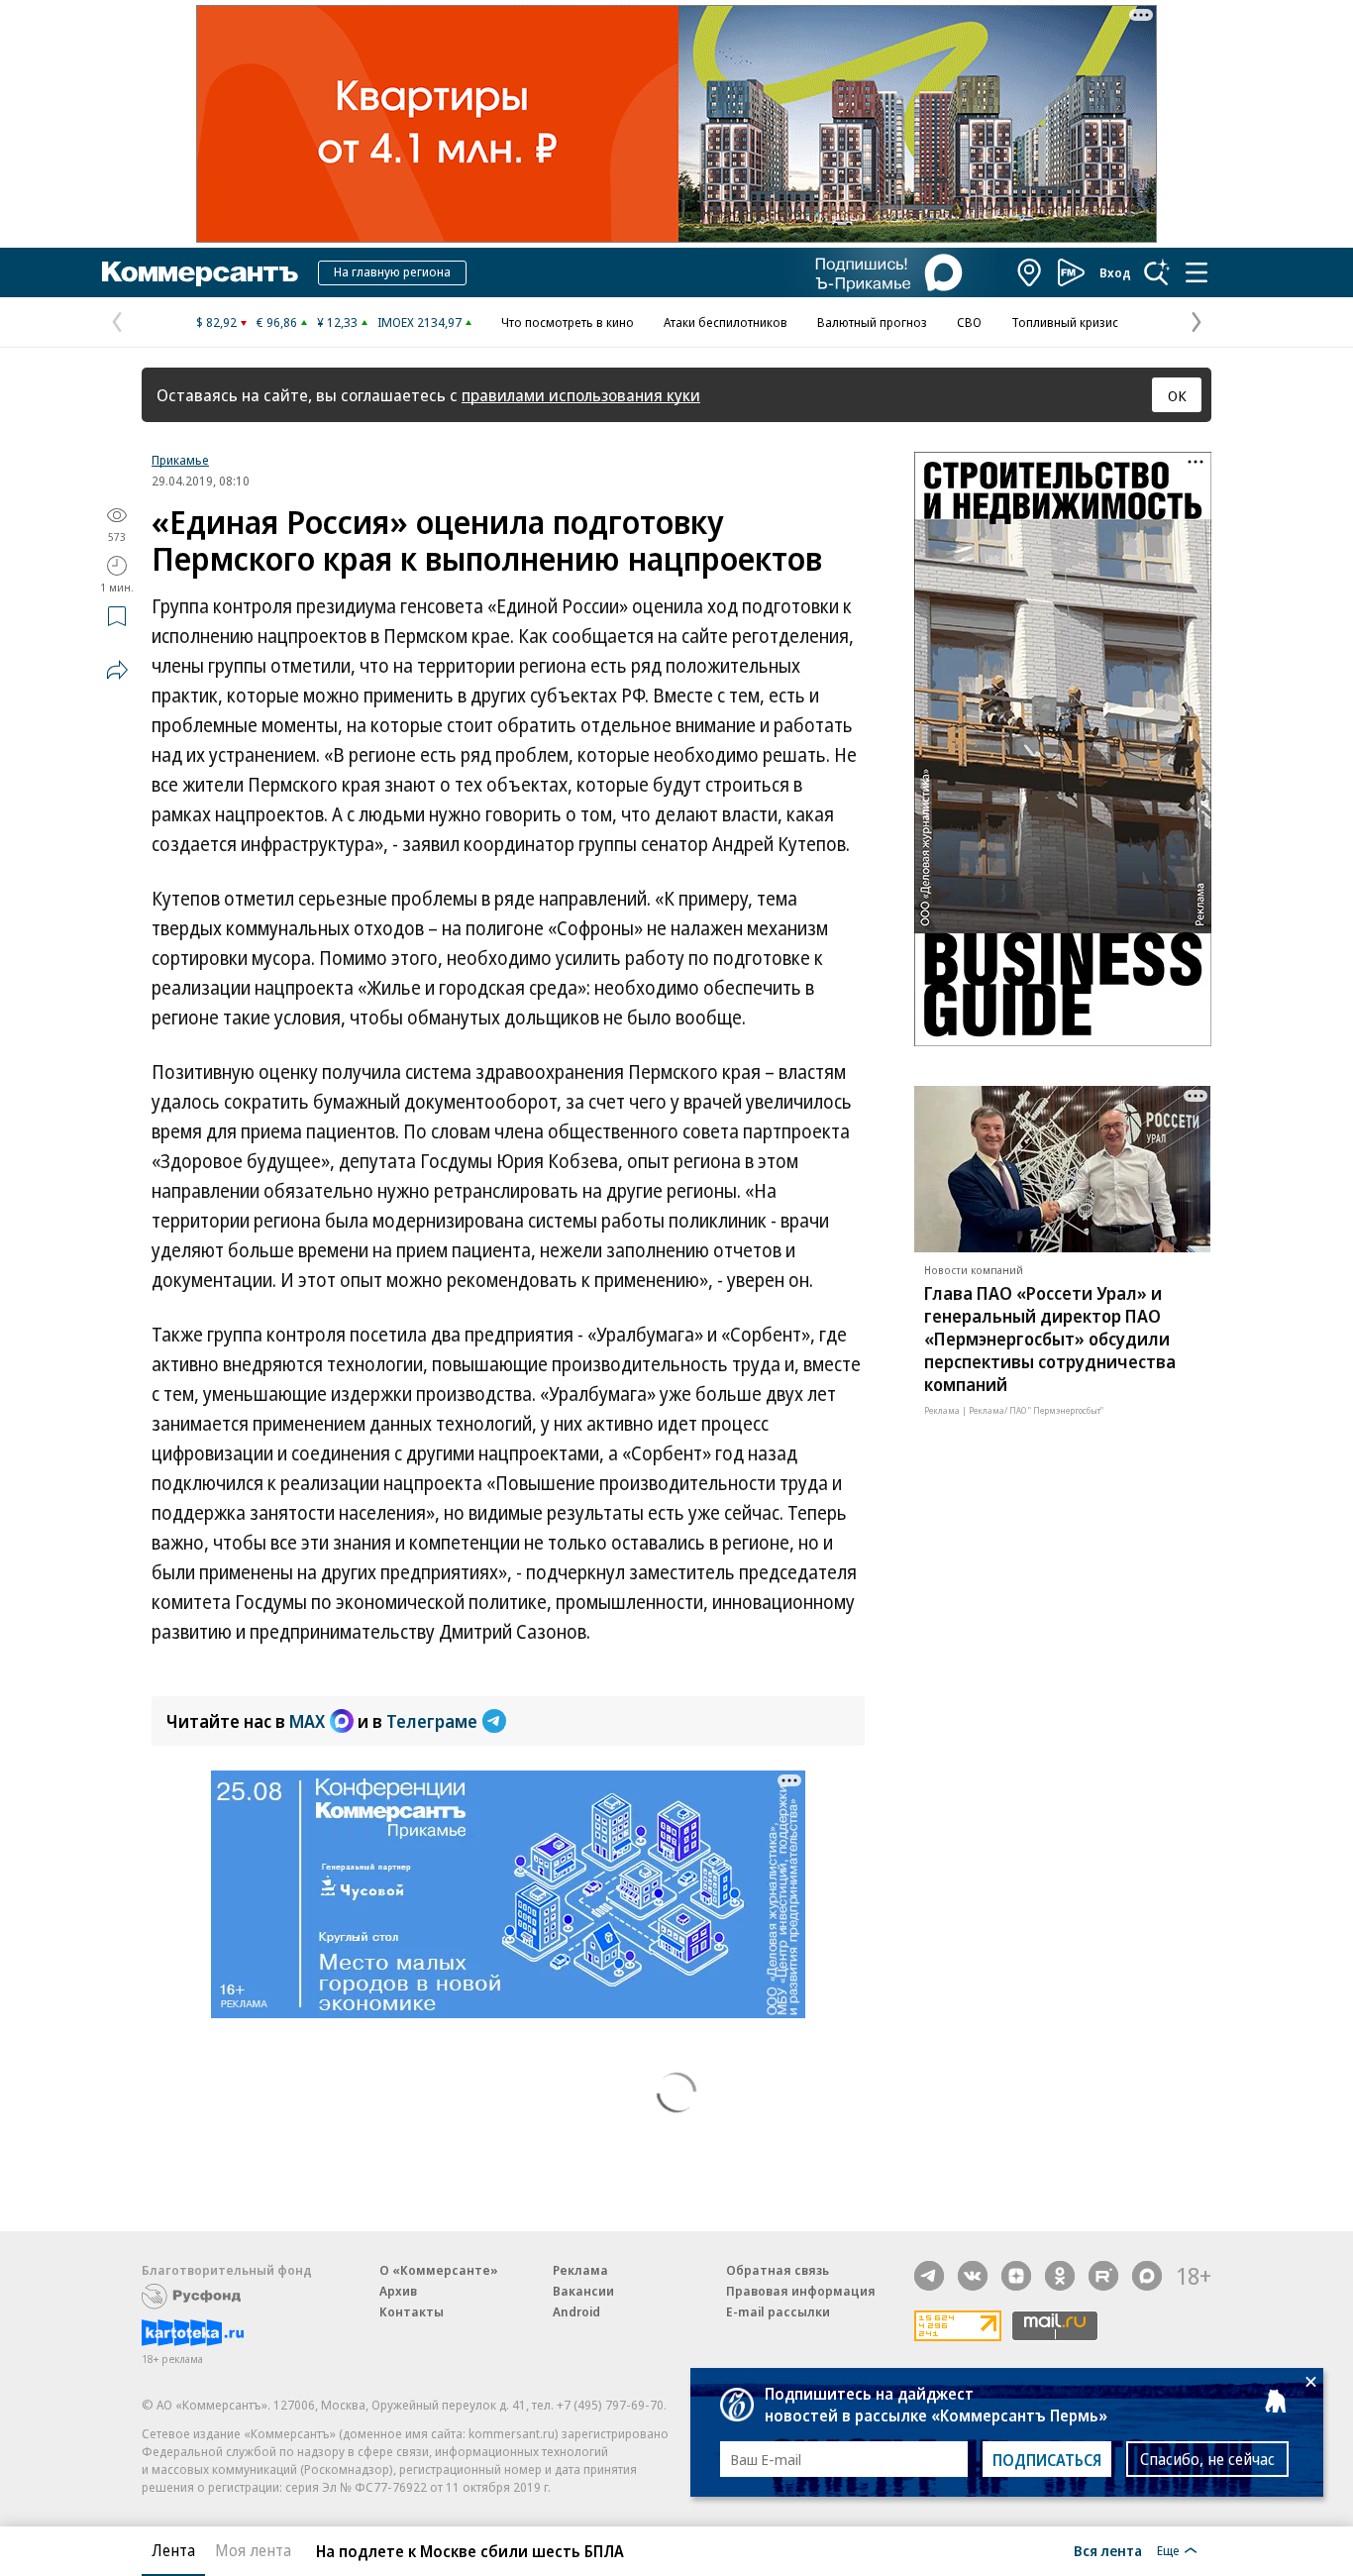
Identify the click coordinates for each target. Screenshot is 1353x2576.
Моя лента (253, 2550)
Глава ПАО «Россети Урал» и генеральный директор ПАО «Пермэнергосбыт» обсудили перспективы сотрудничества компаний (1050, 1339)
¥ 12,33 (337, 322)
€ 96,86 (277, 322)
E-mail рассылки (778, 2311)
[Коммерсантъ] (200, 272)
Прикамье (180, 460)
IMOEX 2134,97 (419, 322)
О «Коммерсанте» (439, 2270)
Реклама (580, 2270)
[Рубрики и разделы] (1197, 272)
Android (576, 2311)
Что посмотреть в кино (568, 322)
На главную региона (392, 271)
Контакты (412, 2311)
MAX (307, 1721)
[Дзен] (1016, 2276)
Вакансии (583, 2291)
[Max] (1147, 2276)
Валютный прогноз (872, 322)
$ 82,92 (216, 322)
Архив (398, 2291)
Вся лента (1108, 2550)
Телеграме (432, 1721)
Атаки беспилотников (726, 322)
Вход (1115, 272)
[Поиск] (1157, 272)
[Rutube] (1103, 2276)
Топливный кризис (1065, 322)
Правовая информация (801, 2291)
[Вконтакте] (973, 2276)
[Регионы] (1030, 272)
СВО (969, 322)
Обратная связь (778, 2270)
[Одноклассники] (1060, 2276)
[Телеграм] (929, 2276)
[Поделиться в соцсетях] (117, 670)
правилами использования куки (581, 395)
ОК (1177, 395)
